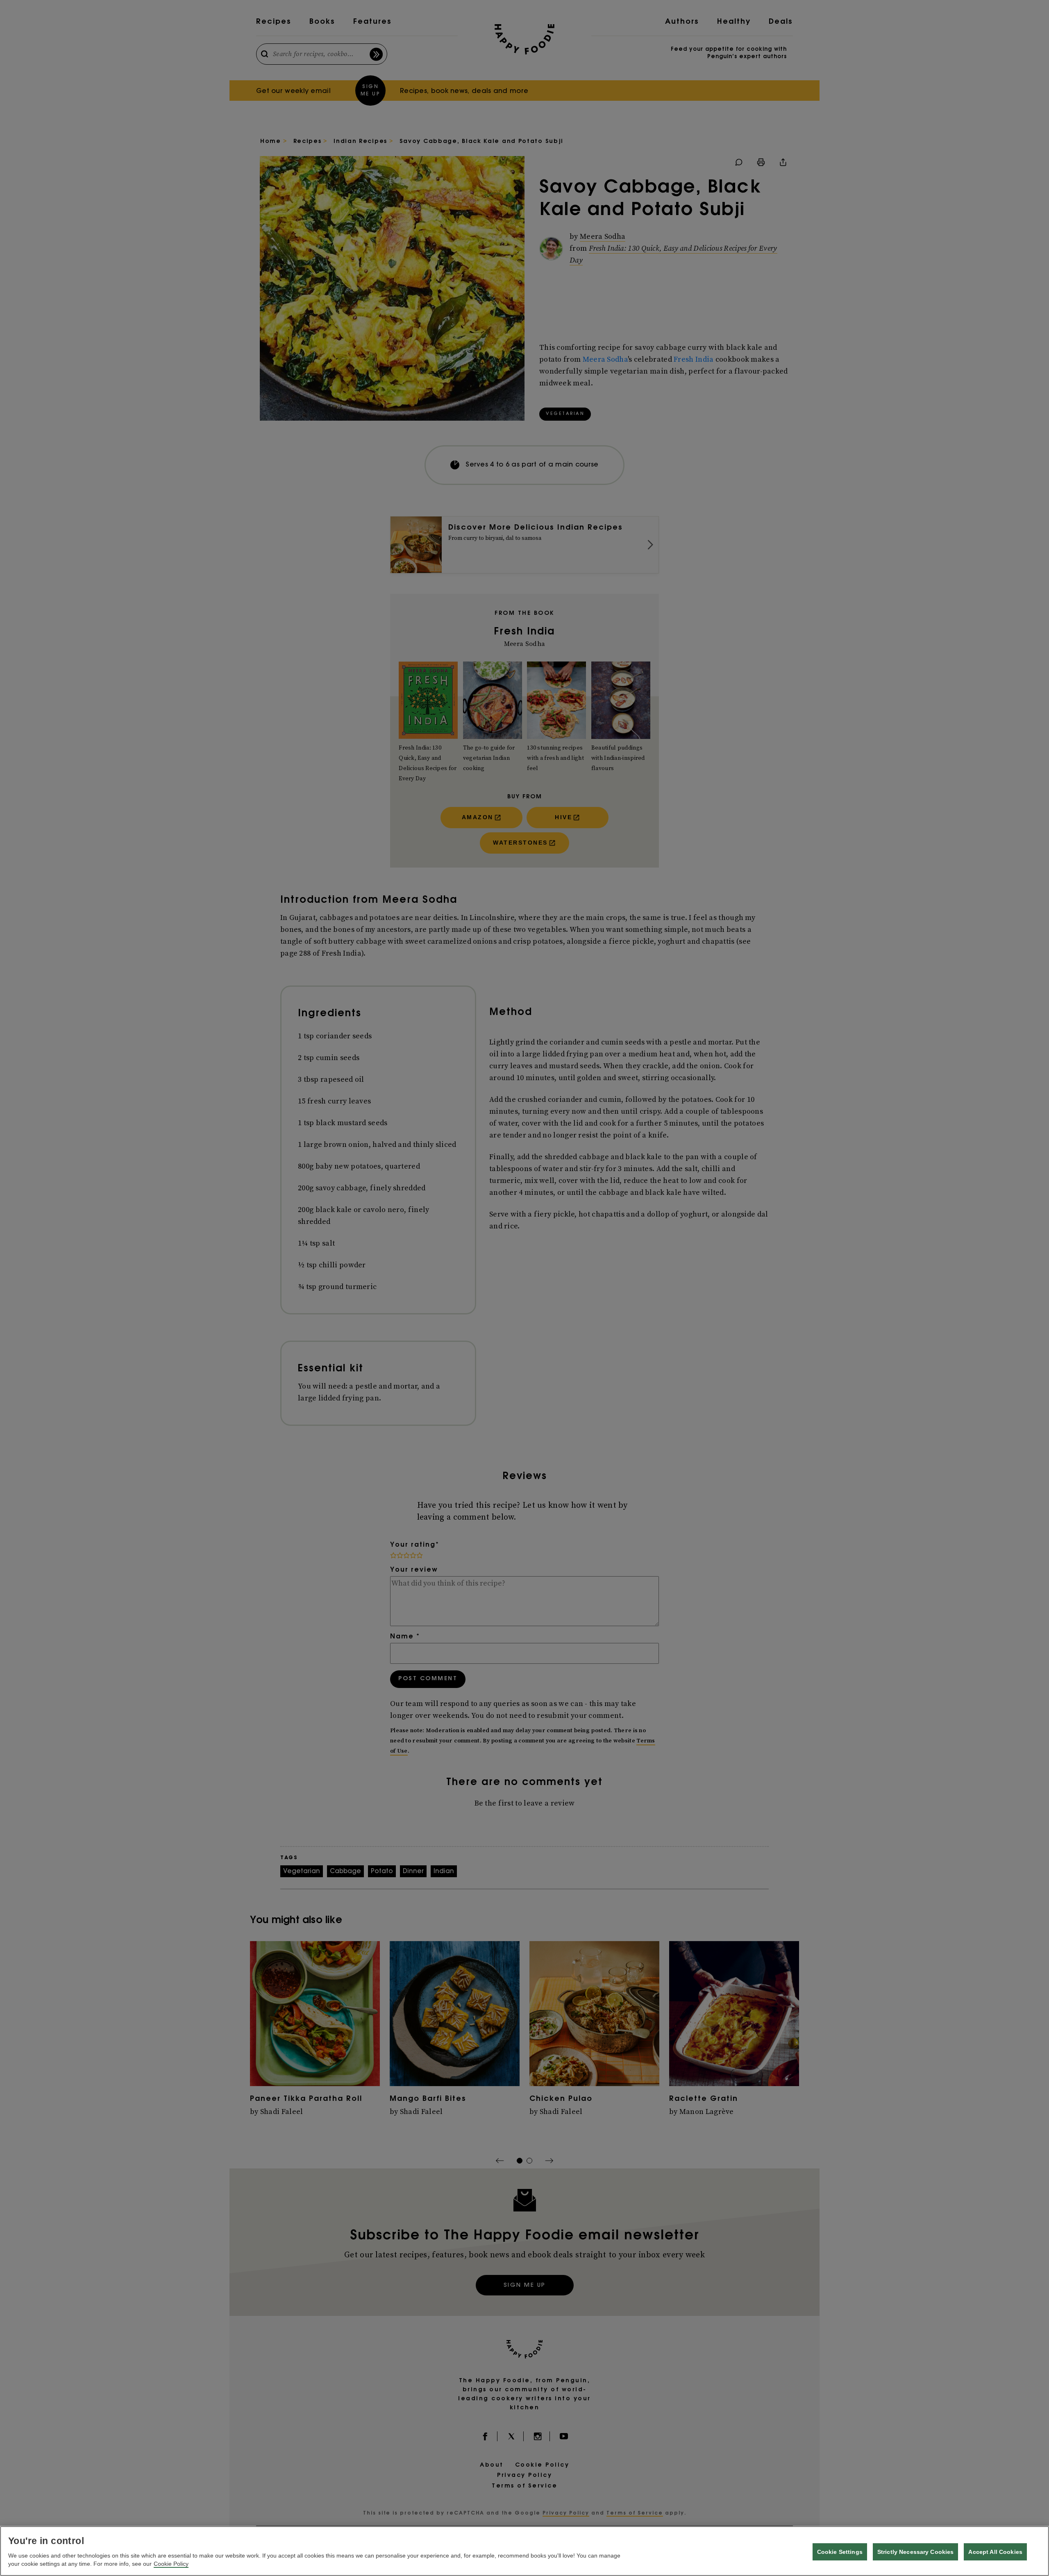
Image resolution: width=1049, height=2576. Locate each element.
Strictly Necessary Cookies (916, 2552)
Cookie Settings (840, 2552)
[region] (524, 2551)
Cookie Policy (171, 2564)
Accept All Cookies (995, 2552)
